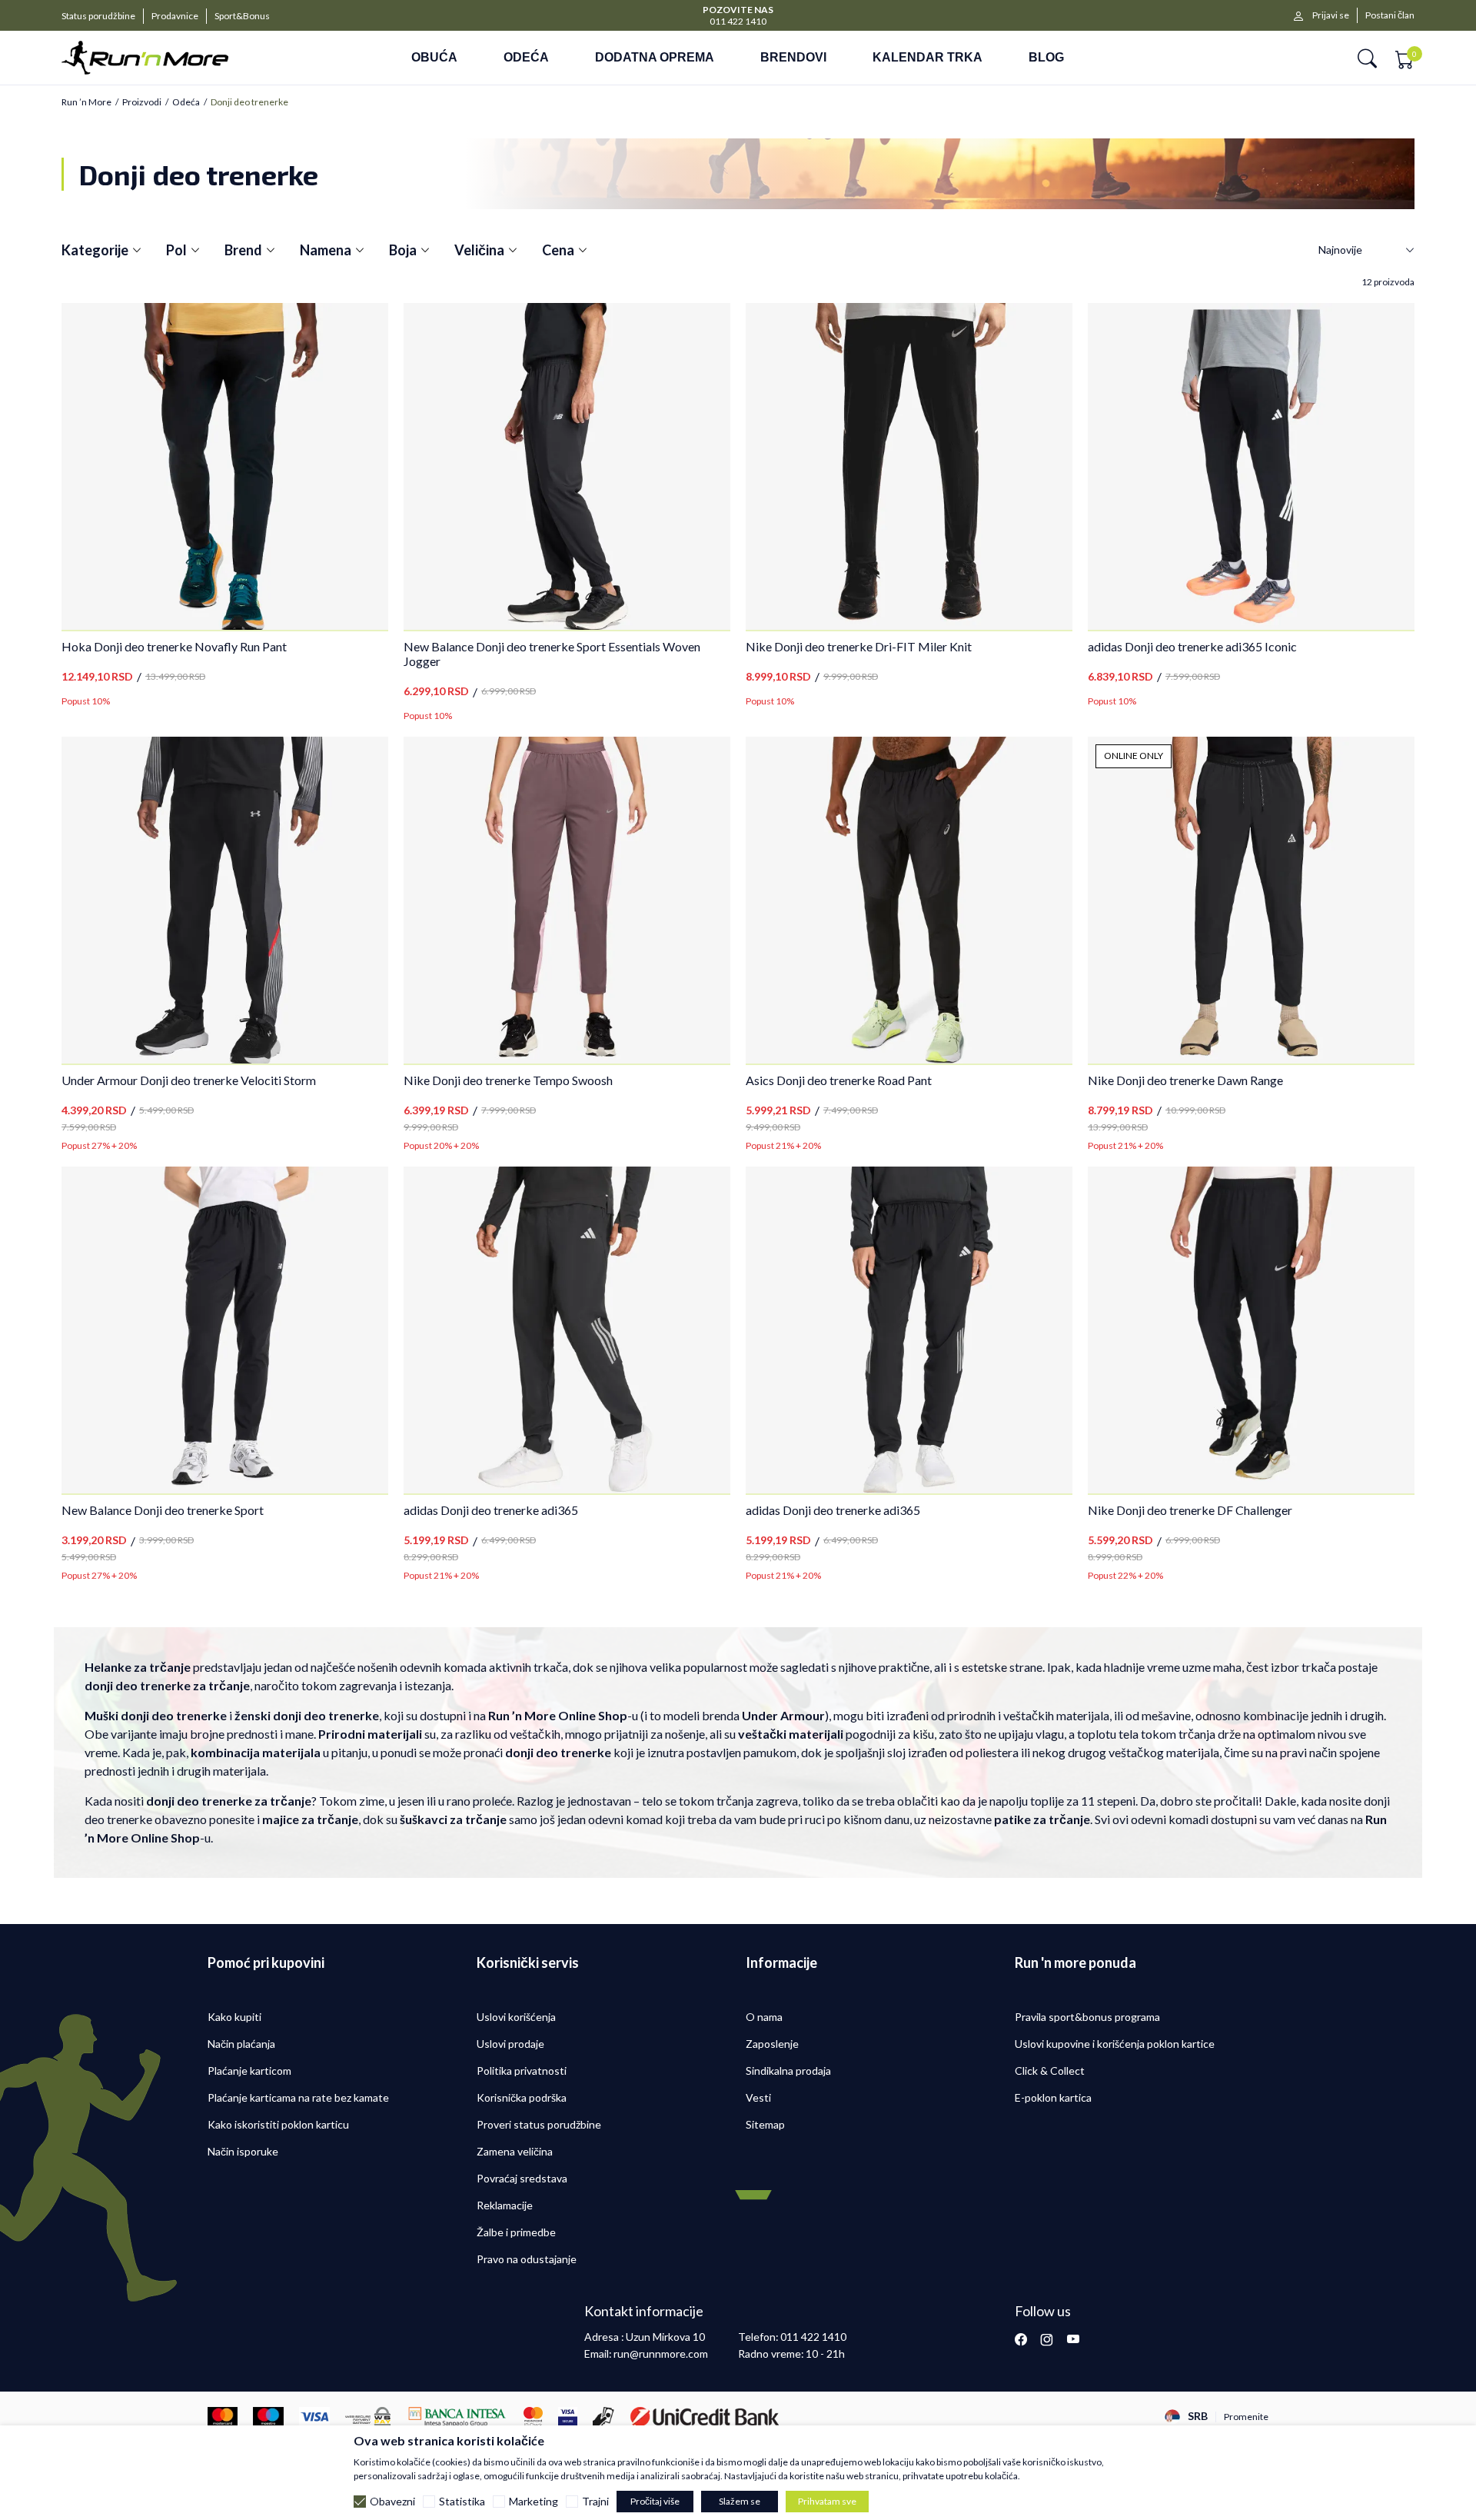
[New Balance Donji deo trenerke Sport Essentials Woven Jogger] (567, 466)
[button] (1367, 58)
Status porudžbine (98, 16)
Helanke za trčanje (138, 1667)
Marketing (534, 2502)
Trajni (595, 2502)
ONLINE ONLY (1134, 756)
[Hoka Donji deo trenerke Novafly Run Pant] (225, 466)
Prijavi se (1331, 15)
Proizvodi (142, 102)
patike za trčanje (1042, 1819)
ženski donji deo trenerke (307, 1715)
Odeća (186, 102)
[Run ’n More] (168, 58)
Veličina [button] (479, 250)
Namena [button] (326, 250)
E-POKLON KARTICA (738, 9)
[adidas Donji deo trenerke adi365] (567, 1330)
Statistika (462, 2502)
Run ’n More (86, 102)
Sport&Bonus (242, 16)
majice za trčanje (310, 1819)
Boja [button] (403, 250)
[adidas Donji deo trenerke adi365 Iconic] (1251, 466)
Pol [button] (176, 250)
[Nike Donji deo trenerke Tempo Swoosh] (567, 900)
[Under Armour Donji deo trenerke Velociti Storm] (225, 900)
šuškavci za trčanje (453, 1819)
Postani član (1390, 15)
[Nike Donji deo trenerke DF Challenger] (1251, 1330)
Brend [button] (243, 250)
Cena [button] (558, 250)
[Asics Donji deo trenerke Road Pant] (909, 900)
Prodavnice (175, 16)
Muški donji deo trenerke (156, 1715)
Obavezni (392, 2502)
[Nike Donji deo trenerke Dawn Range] (1251, 900)
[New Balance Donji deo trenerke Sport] (225, 1330)
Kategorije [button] (95, 250)
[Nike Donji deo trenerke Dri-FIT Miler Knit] (909, 466)
